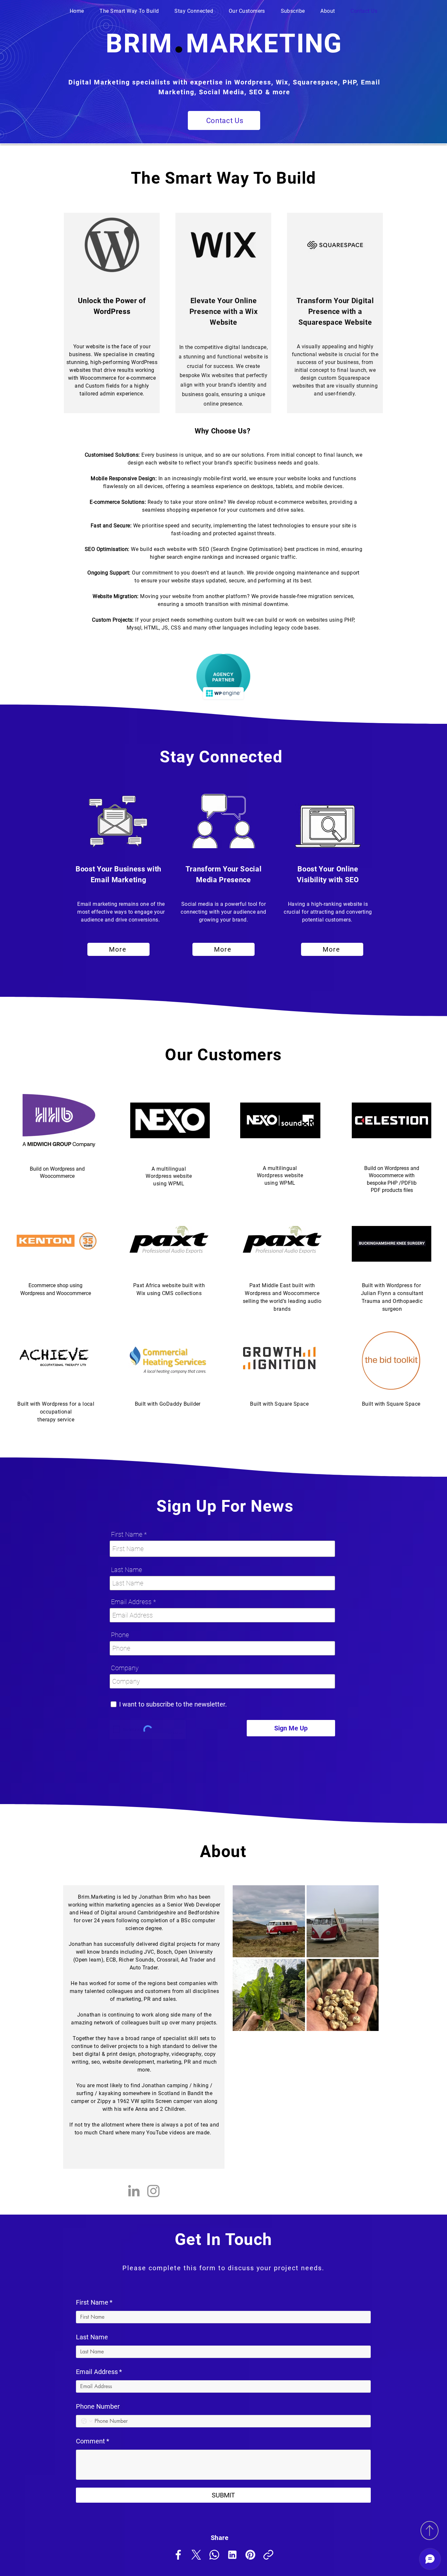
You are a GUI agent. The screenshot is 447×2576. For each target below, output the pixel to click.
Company (125, 1668)
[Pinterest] (250, 2555)
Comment (93, 2441)
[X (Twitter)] (196, 2555)
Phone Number (98, 2406)
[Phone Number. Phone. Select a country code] (87, 2421)
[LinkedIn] (134, 2191)
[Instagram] (153, 2191)
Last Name (126, 1570)
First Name (127, 1534)
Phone (120, 1635)
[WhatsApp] (214, 2555)
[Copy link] (268, 2555)
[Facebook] (178, 2555)
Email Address (131, 1602)
